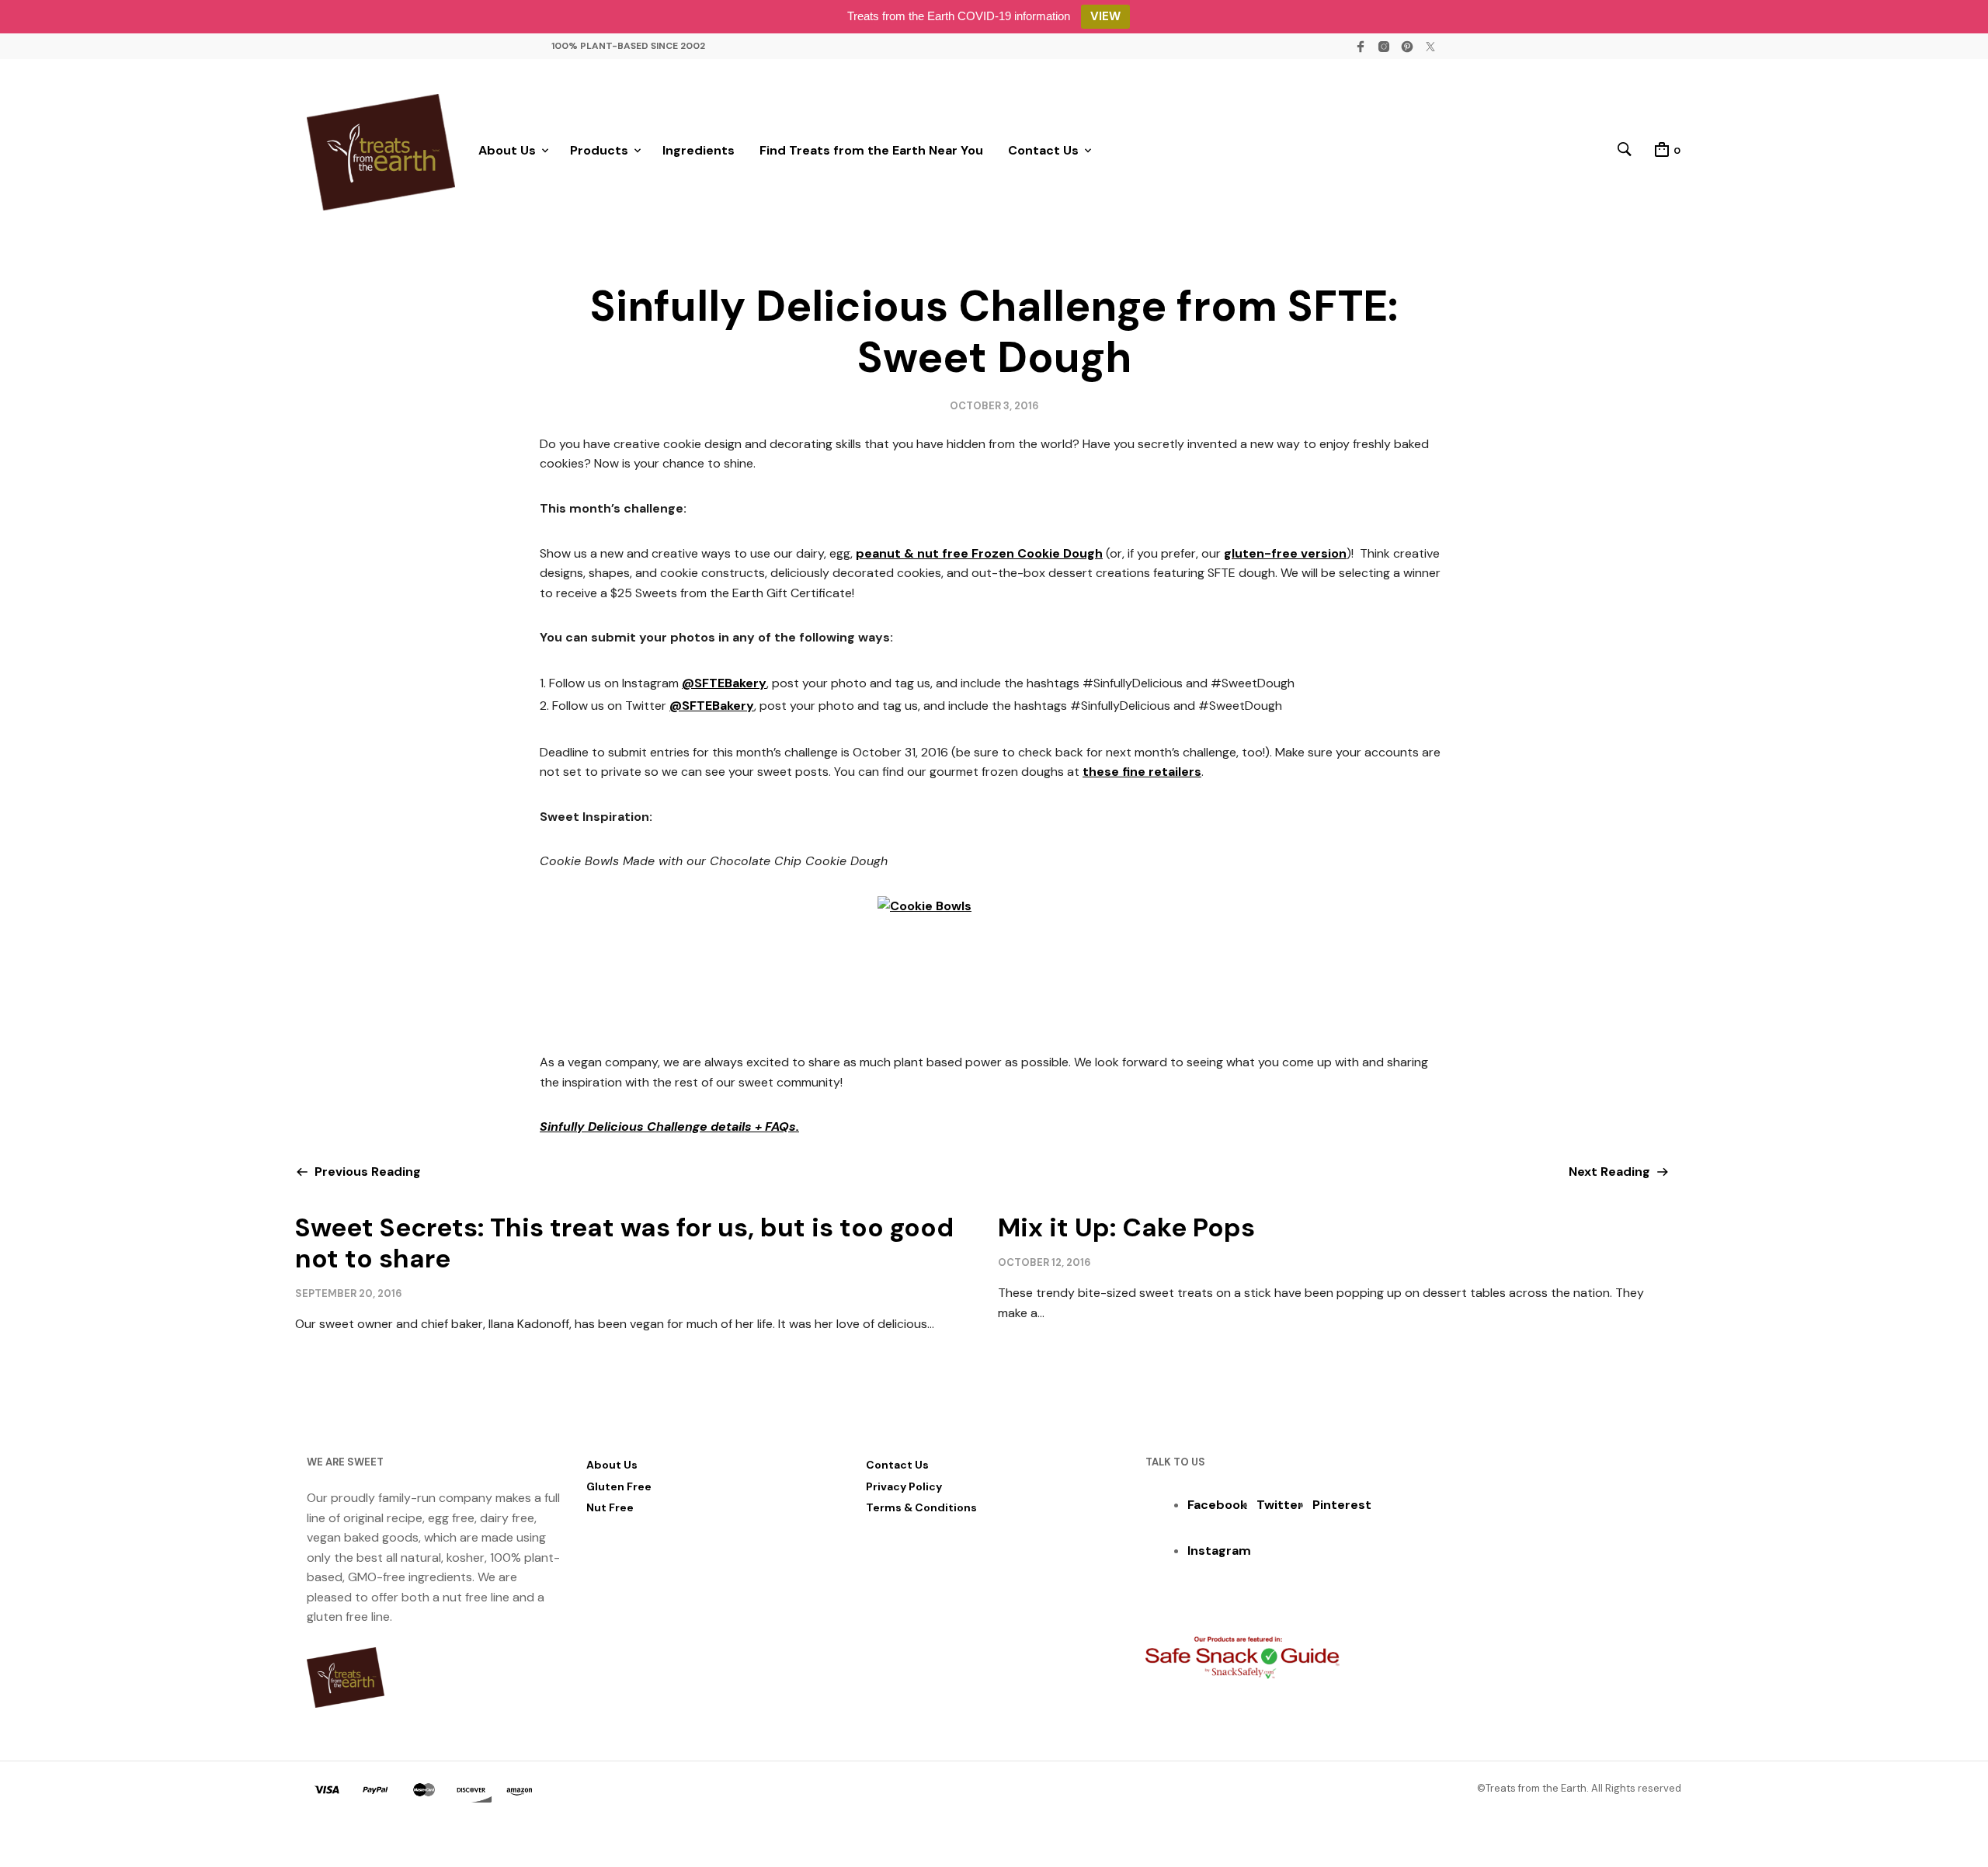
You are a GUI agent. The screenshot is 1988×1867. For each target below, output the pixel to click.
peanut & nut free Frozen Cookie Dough (979, 553)
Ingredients (699, 150)
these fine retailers (1142, 772)
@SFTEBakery (724, 683)
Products (599, 150)
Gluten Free (619, 1486)
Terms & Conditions (921, 1507)
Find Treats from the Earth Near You (871, 150)
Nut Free (610, 1507)
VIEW (1105, 16)
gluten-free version (1285, 553)
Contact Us (1043, 150)
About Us (507, 150)
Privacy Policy (904, 1486)
